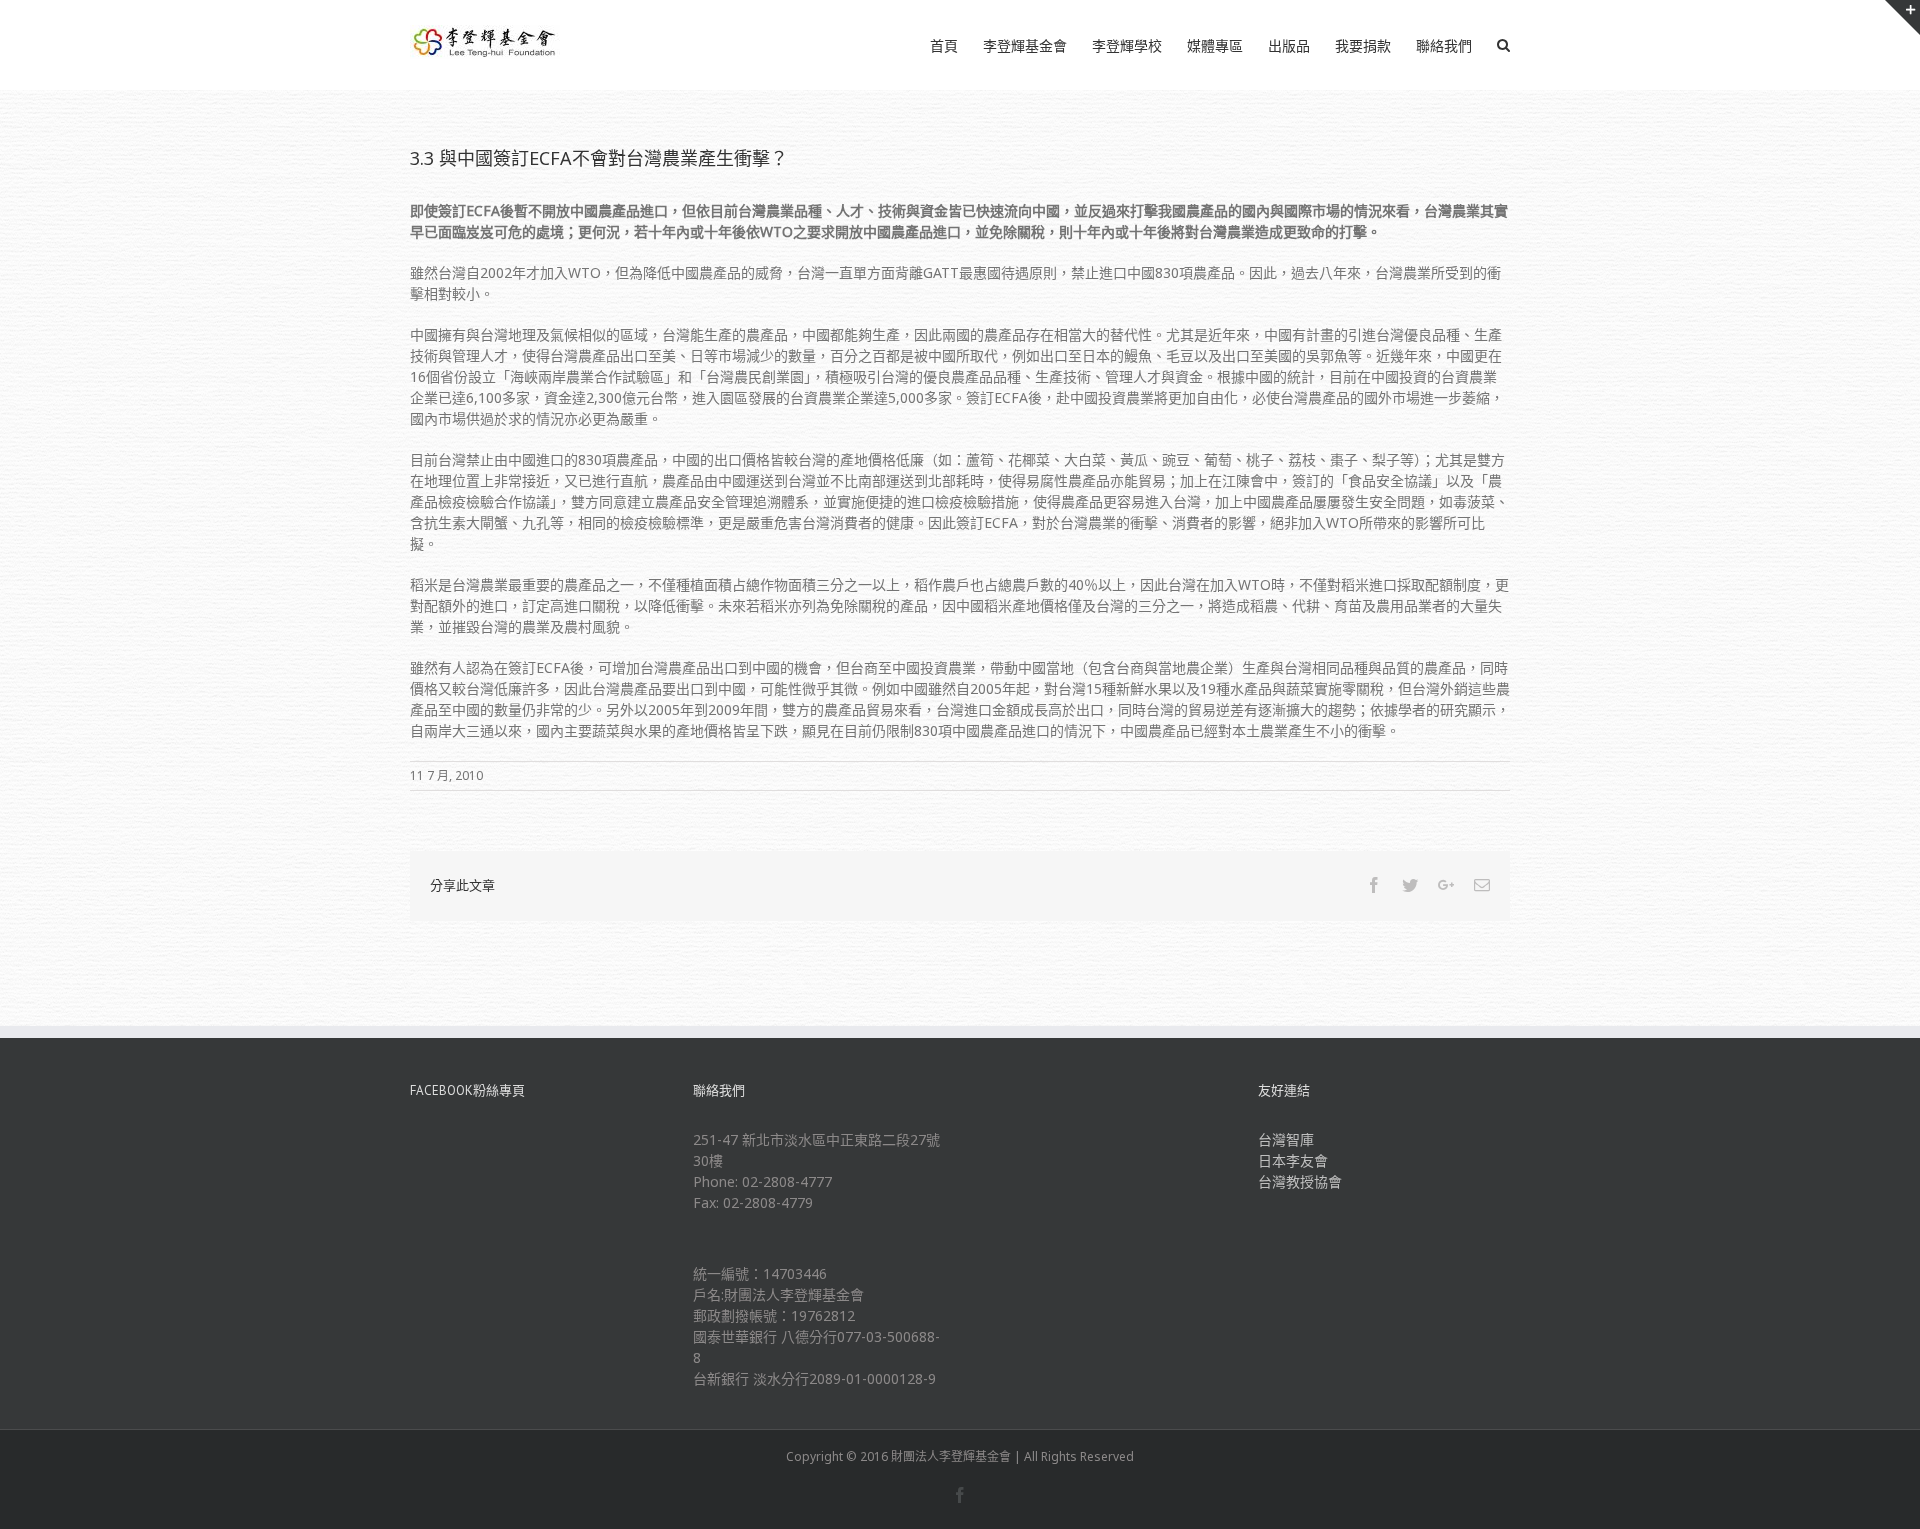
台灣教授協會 (1300, 1181)
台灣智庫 (1286, 1139)
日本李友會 (1293, 1160)
